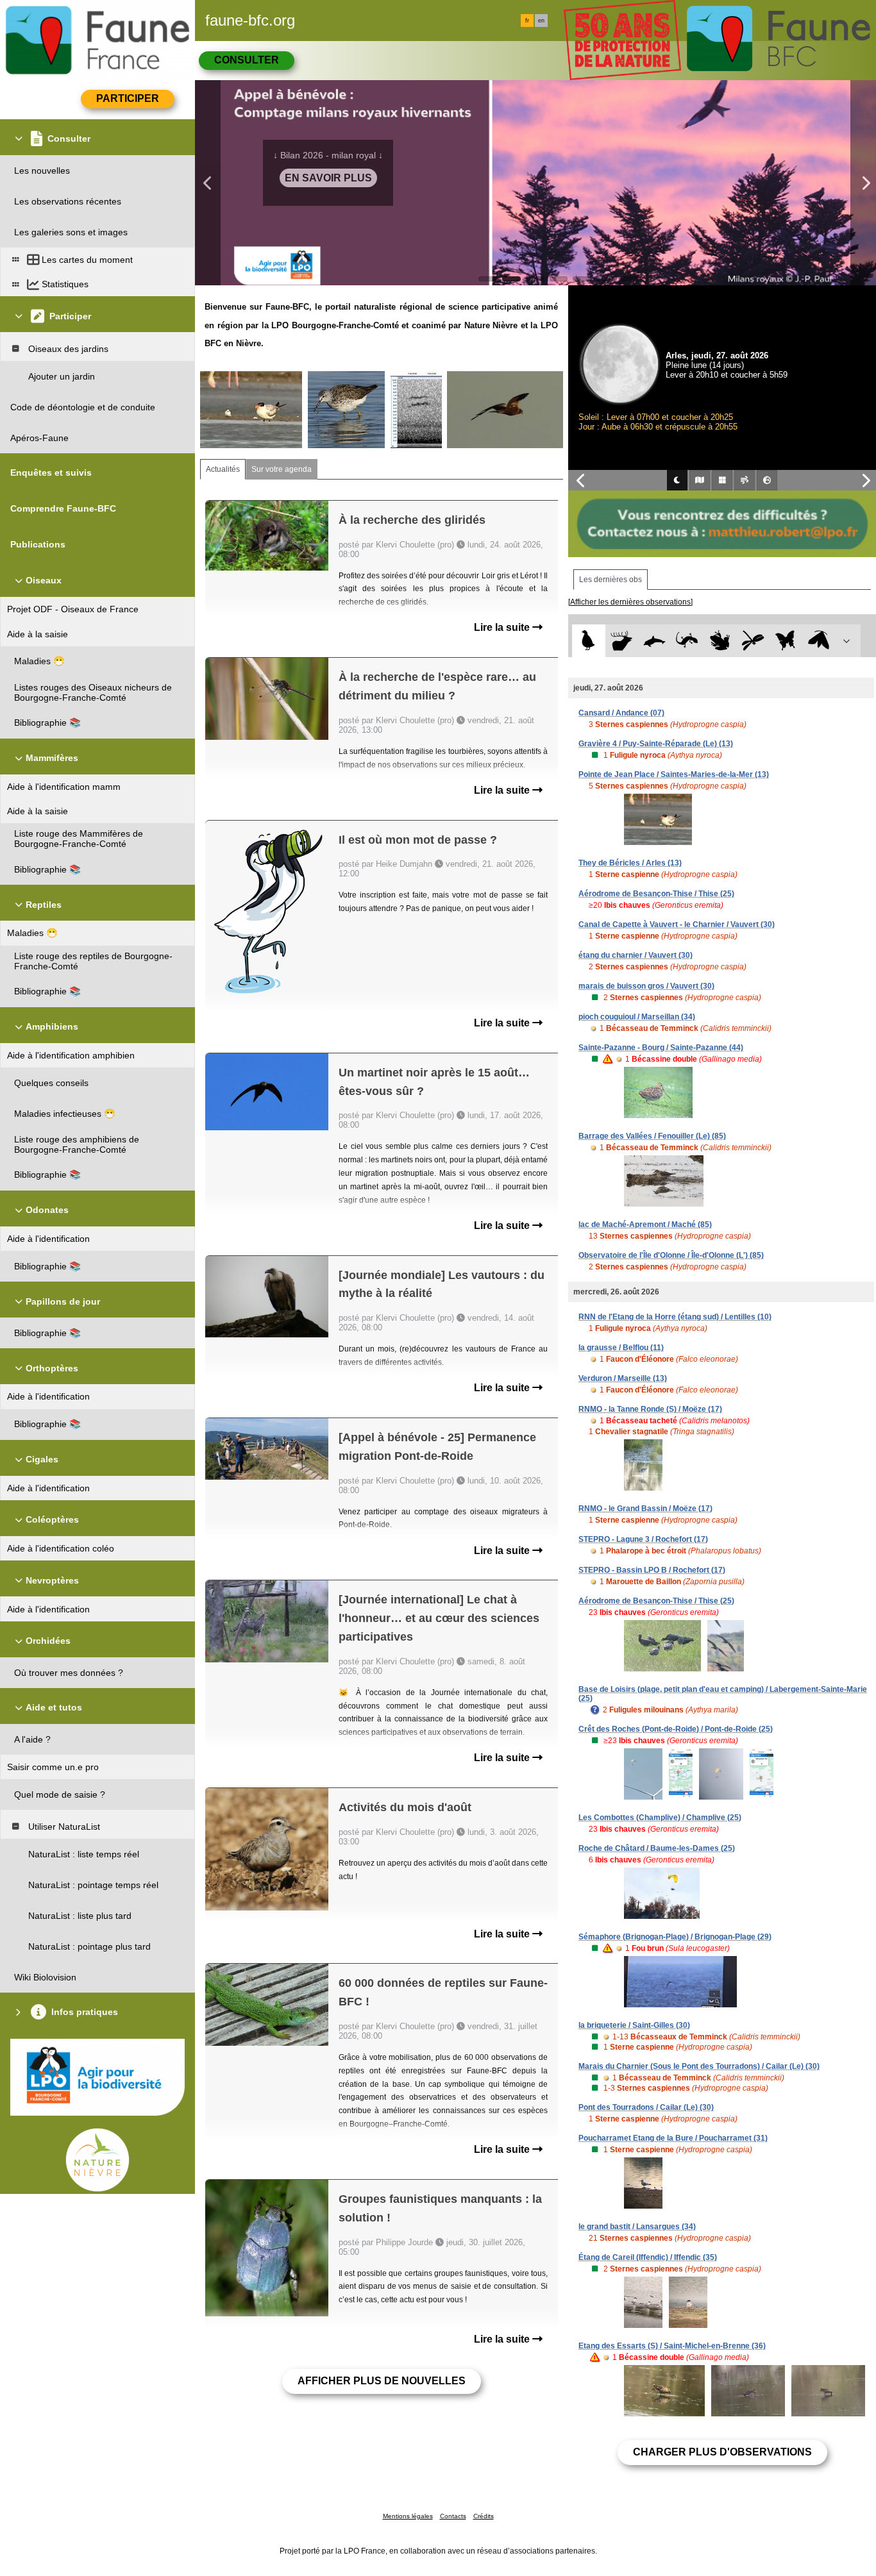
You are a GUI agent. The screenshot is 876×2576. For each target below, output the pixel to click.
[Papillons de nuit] (819, 641)
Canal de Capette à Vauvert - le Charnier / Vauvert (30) (677, 924)
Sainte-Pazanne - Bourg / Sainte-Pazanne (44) (661, 1048)
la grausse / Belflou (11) (621, 1348)
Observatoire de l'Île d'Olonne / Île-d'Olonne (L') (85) (671, 1255)
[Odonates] (753, 641)
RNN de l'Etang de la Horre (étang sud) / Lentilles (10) (675, 1317)
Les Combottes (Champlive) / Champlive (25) (660, 1818)
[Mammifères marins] (654, 641)
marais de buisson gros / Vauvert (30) (646, 986)
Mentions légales (408, 2516)
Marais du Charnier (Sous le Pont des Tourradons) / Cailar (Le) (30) (699, 2066)
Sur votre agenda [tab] (282, 469)
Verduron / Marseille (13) (623, 1378)
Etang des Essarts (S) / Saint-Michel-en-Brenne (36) (672, 2346)
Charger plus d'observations (722, 2452)
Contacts (453, 2516)
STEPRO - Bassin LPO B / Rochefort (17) (652, 1570)
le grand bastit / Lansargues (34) (637, 2227)
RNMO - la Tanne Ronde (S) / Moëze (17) (650, 1409)
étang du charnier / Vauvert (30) (636, 955)
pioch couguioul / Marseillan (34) (637, 1017)
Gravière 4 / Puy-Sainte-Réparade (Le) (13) (656, 744)
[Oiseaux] (588, 641)
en (541, 21)
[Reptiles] (687, 641)
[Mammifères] (622, 641)
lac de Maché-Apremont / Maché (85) (645, 1225)
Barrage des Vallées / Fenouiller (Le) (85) (652, 1136)
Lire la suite (503, 627)
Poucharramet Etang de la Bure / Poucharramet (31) (673, 2138)
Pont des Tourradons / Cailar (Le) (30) (646, 2107)
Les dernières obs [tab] (611, 580)
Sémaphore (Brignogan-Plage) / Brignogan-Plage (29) (675, 1937)
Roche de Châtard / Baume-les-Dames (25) (657, 1848)
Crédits (484, 2516)
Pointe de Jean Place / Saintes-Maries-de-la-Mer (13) (674, 774)
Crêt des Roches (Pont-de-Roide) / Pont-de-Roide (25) (676, 1729)
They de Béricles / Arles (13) (630, 863)
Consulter (247, 60)
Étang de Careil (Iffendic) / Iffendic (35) (648, 2257)
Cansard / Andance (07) (621, 713)
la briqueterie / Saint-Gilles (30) (634, 2025)
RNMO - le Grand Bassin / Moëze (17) (645, 1509)
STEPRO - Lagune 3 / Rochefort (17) (643, 1539)
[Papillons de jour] (786, 641)
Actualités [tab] (223, 469)
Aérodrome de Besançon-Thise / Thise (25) (656, 894)
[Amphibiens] (720, 641)
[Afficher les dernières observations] (630, 602)
